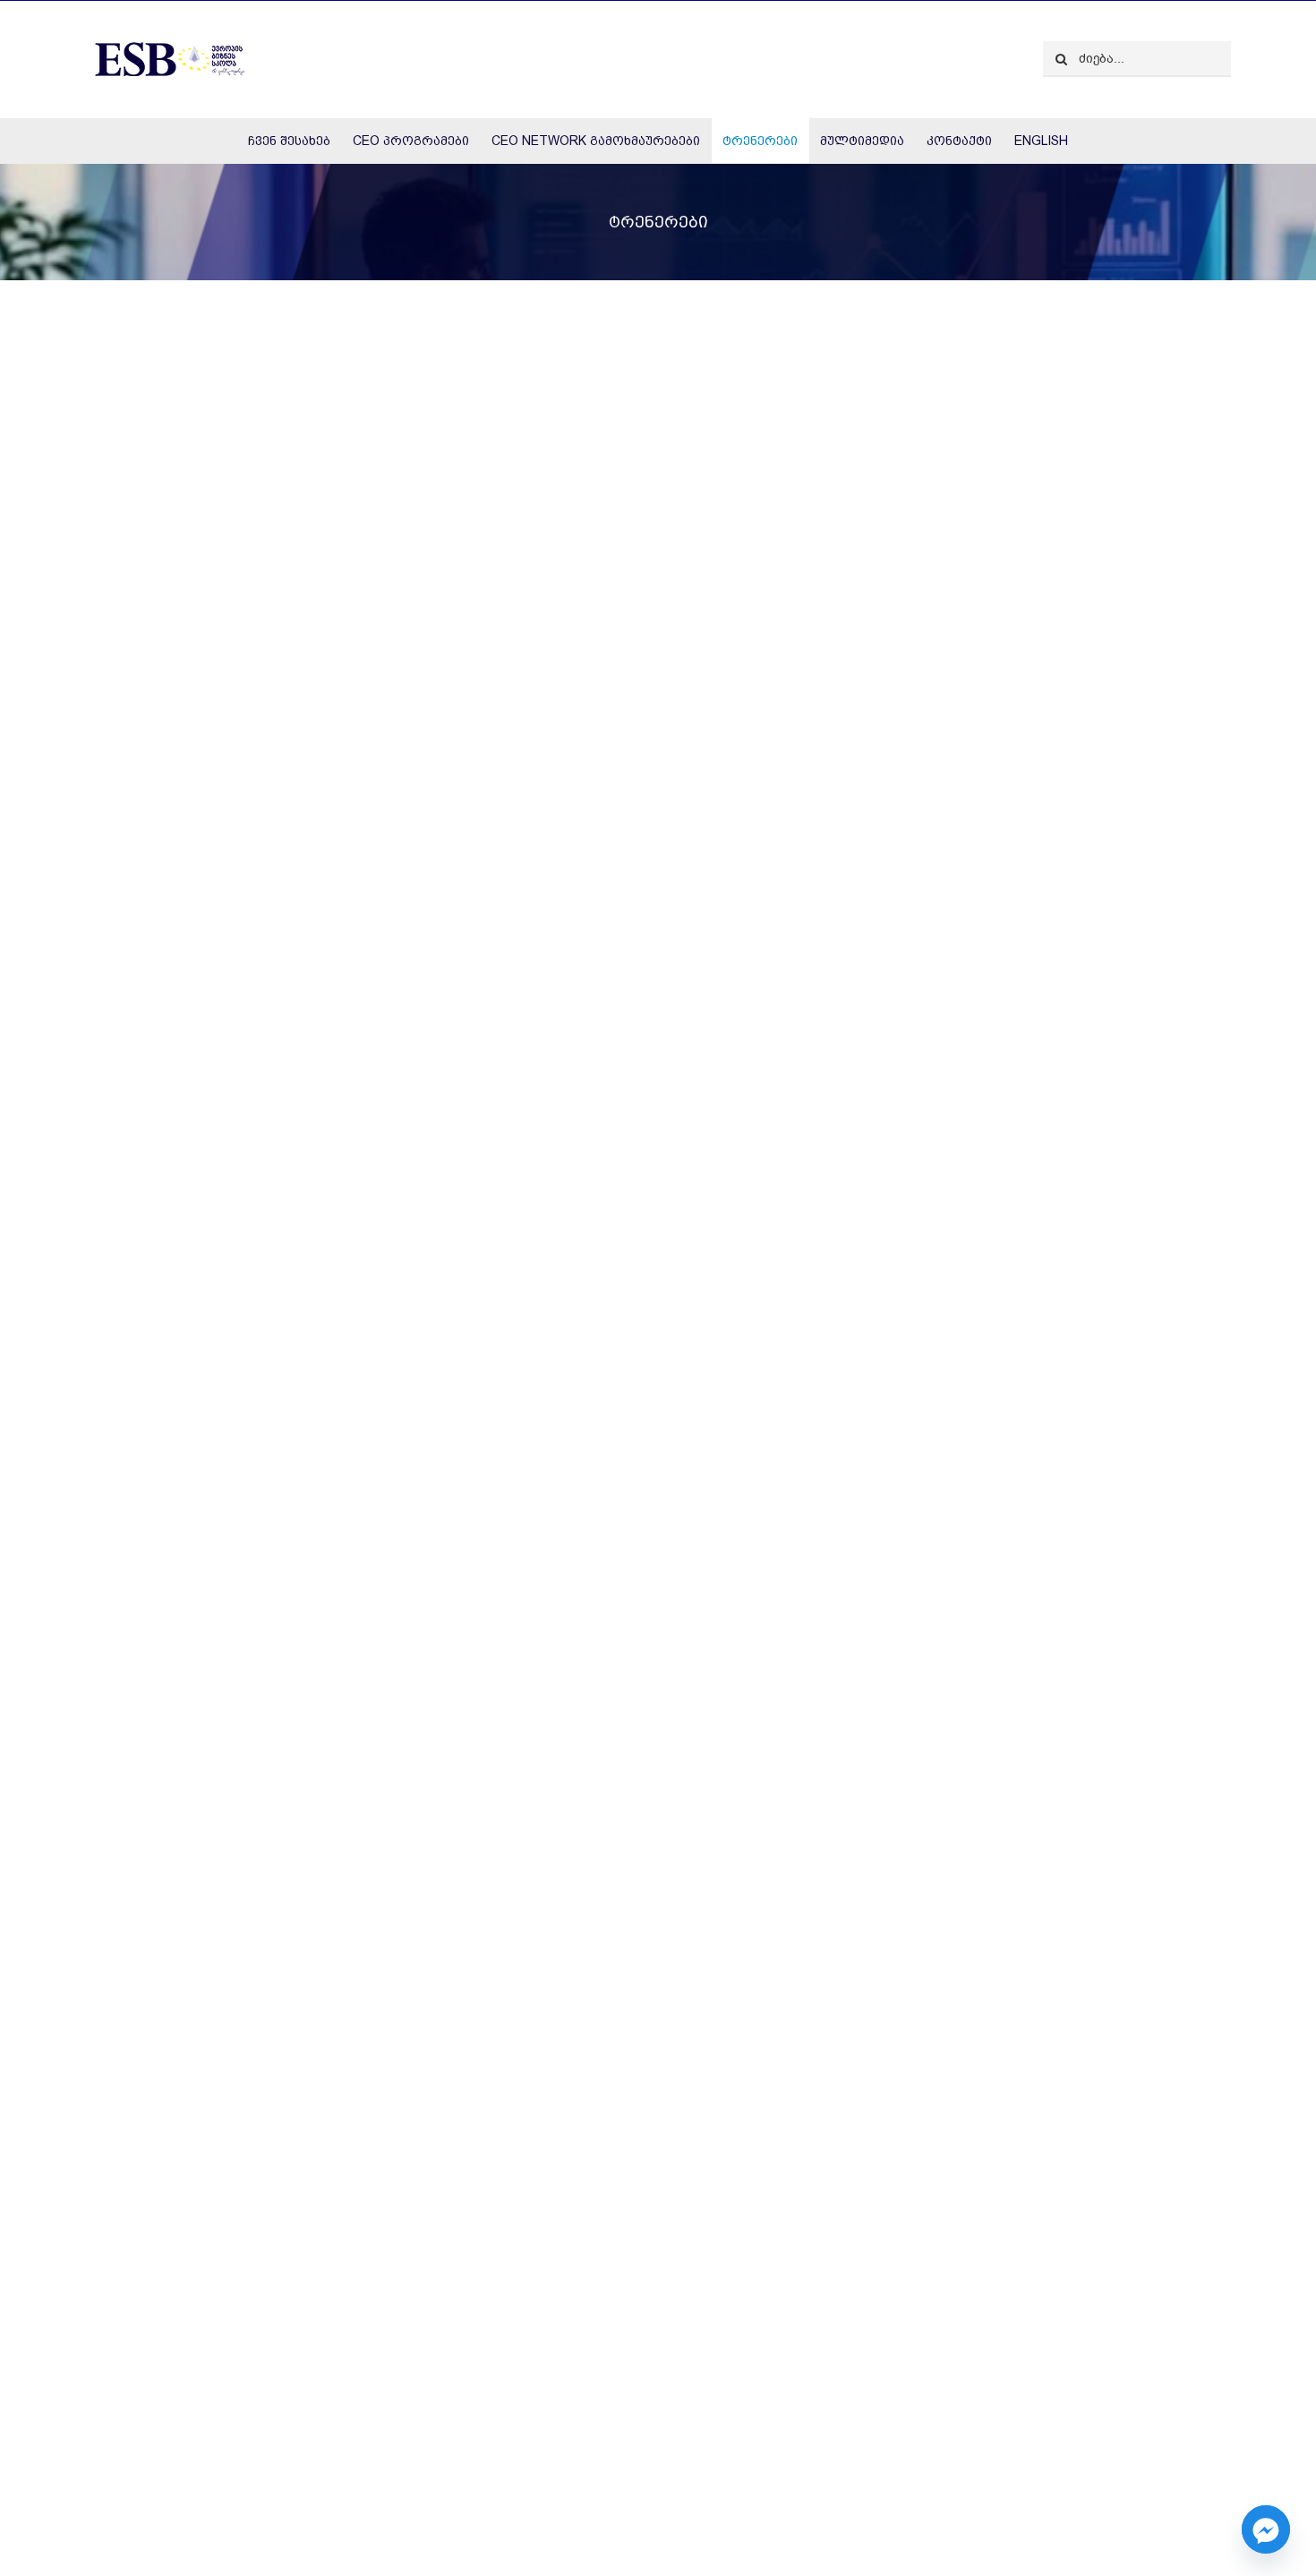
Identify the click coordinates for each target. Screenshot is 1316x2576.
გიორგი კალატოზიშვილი (775, 1091)
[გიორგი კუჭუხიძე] (360, 339)
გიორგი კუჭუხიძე (149, 1091)
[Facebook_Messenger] (1266, 2529)
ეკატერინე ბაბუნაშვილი (770, 1959)
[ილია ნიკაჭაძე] (956, 2075)
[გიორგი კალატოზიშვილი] (956, 339)
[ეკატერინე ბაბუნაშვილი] (956, 1207)
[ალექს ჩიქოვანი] (360, 2075)
